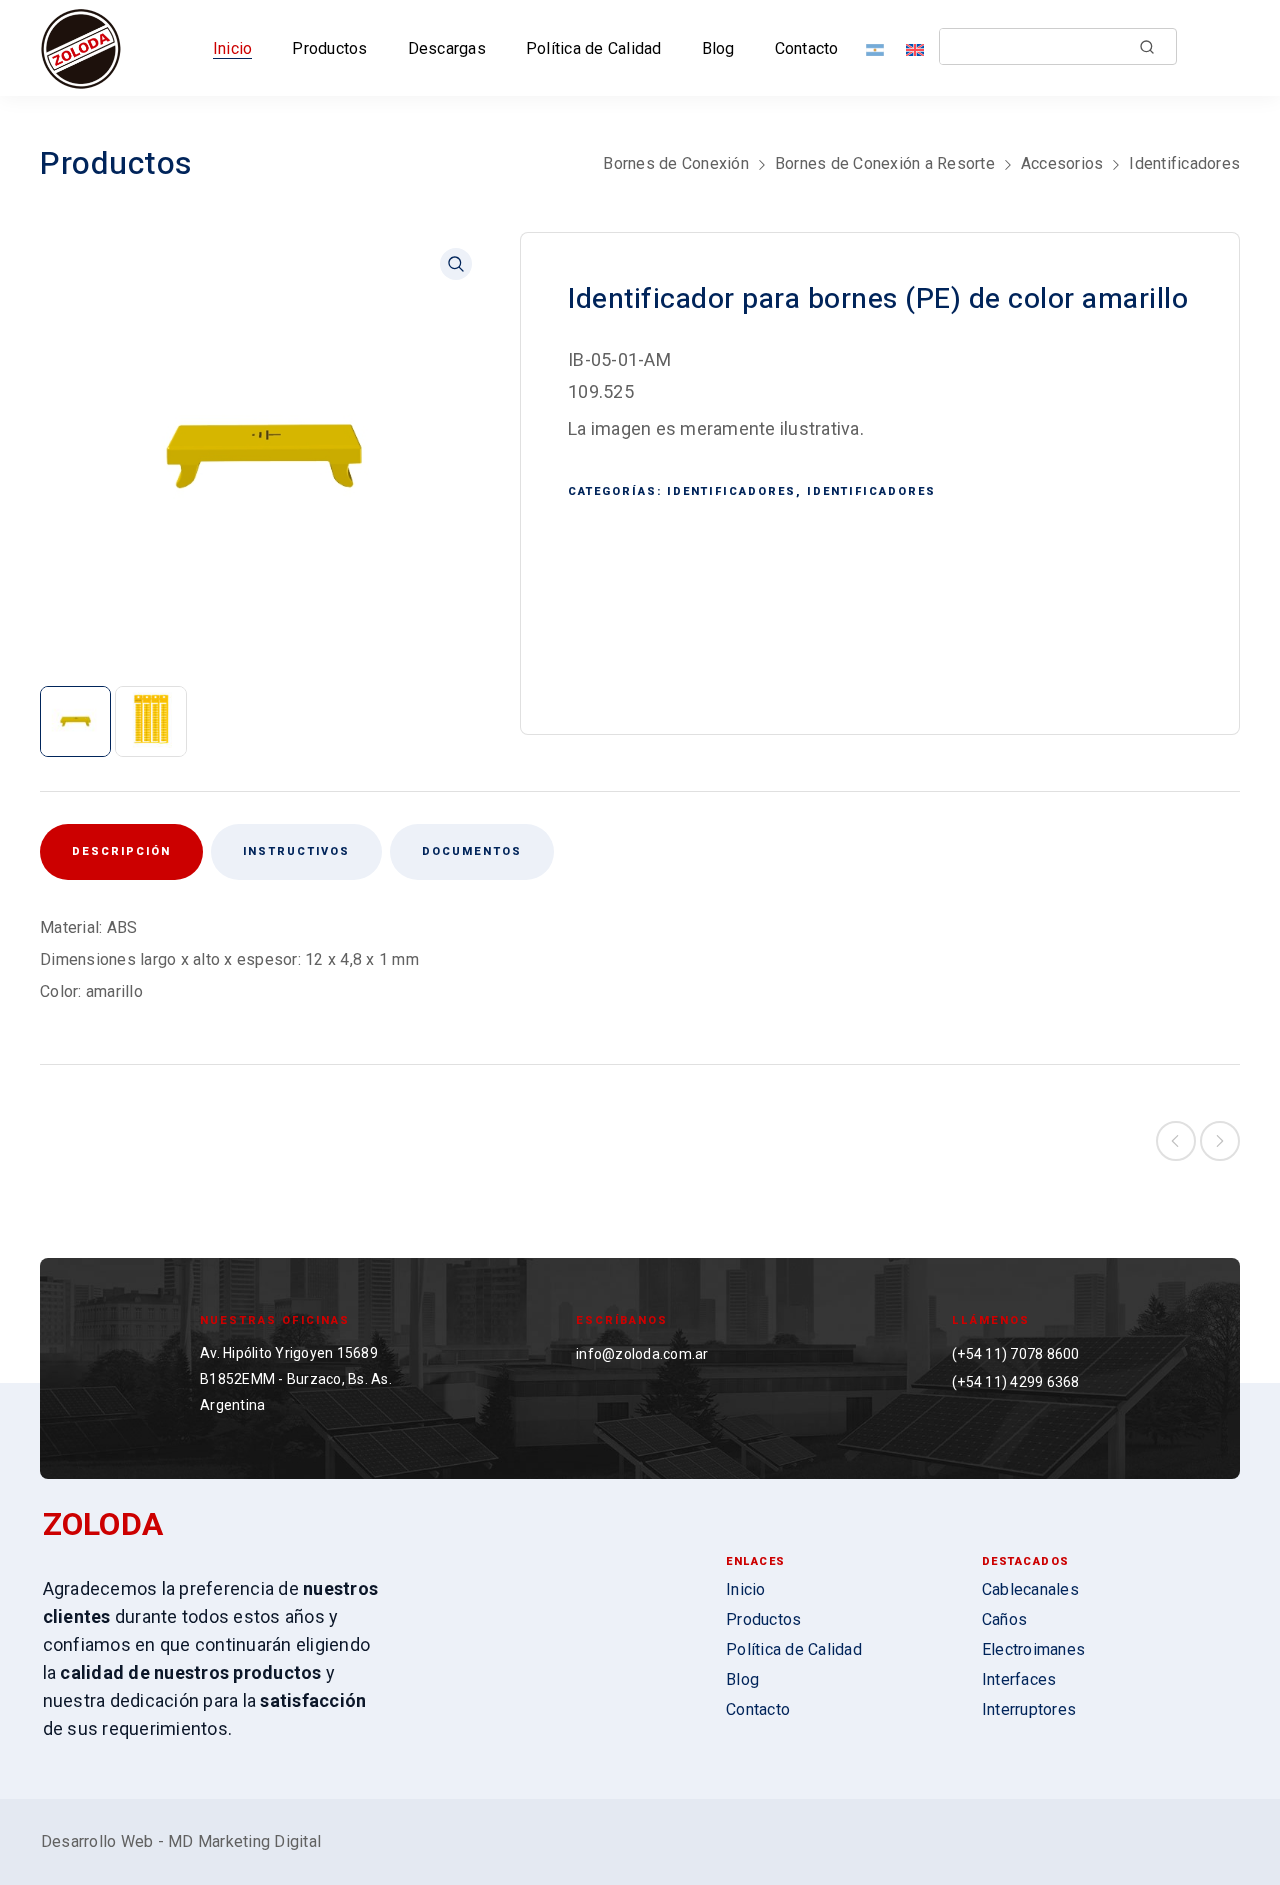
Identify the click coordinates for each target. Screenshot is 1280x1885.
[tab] (296, 852)
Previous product (1176, 1141)
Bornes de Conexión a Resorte (885, 163)
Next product (1220, 1141)
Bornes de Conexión (676, 163)
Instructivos (296, 851)
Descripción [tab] (121, 851)
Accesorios (1062, 163)
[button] (456, 264)
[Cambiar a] (879, 49)
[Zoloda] (81, 48)
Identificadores (1184, 163)
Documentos (472, 851)
